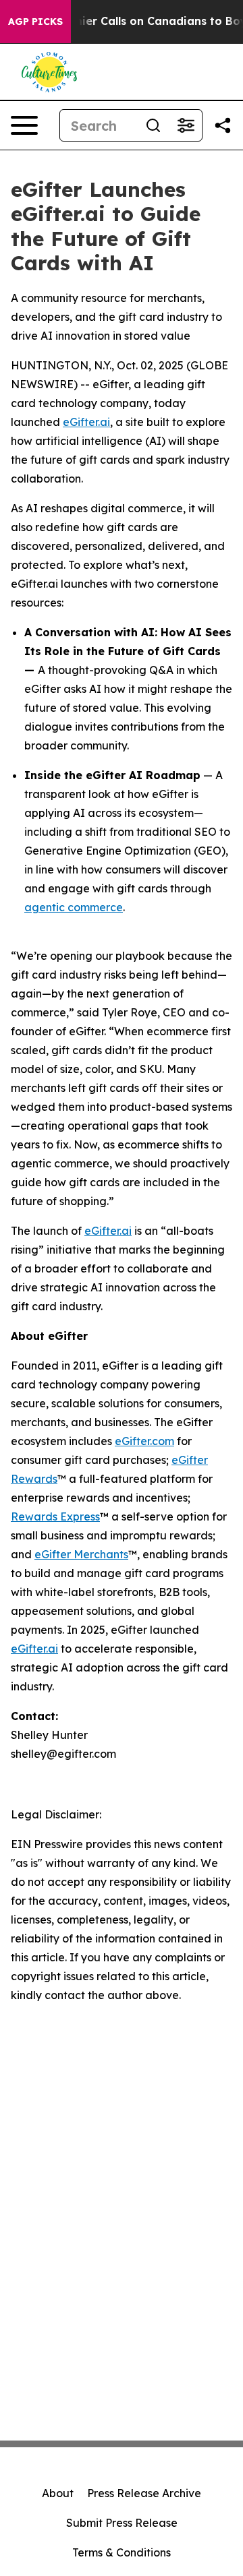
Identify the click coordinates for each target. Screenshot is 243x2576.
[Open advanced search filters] (186, 125)
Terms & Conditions (122, 2552)
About (58, 2493)
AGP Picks (35, 22)
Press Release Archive (144, 2493)
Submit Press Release (122, 2523)
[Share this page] (223, 125)
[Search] (153, 125)
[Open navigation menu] (24, 125)
